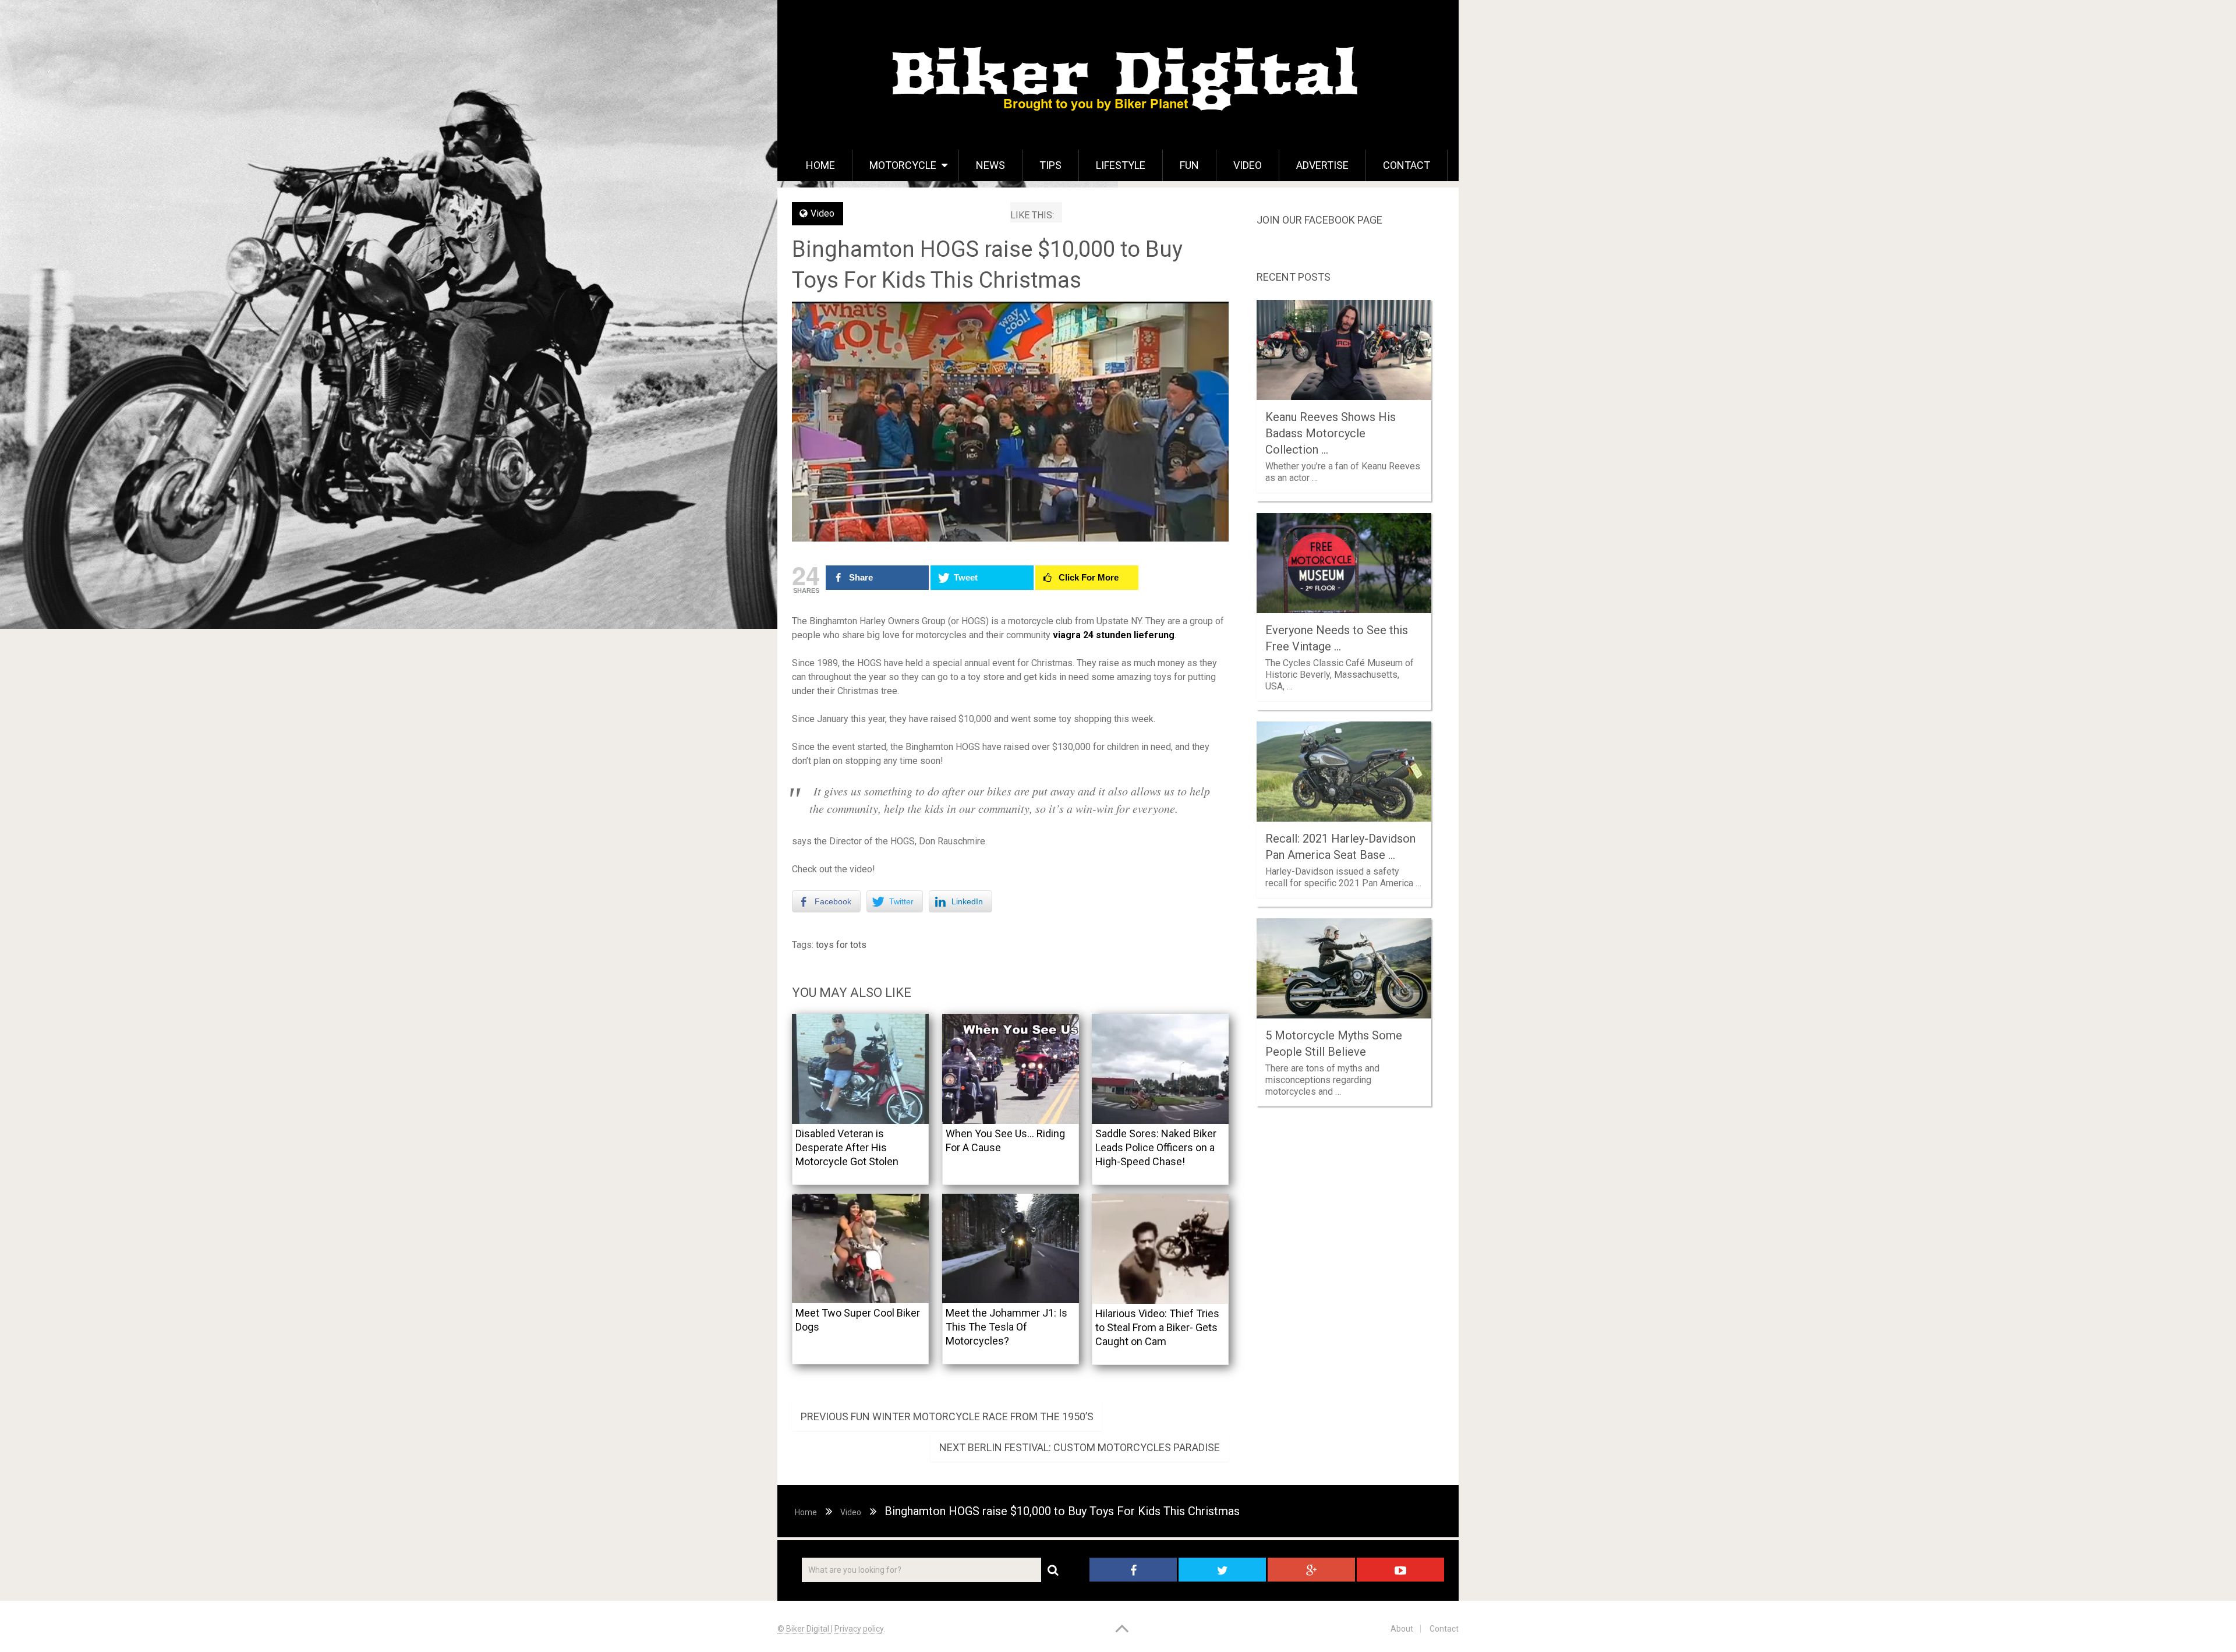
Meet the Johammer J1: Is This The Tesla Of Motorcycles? (1006, 1327)
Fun (1189, 165)
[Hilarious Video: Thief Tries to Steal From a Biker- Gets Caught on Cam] (1160, 1249)
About (1402, 1629)
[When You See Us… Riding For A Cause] (1011, 1069)
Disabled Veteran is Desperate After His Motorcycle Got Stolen (847, 1147)
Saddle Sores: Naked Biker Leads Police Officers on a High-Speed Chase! (1156, 1147)
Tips (1050, 165)
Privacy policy (859, 1629)
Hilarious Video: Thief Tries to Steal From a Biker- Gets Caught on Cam (1157, 1327)
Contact (1407, 165)
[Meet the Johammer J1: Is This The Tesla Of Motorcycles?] (1011, 1249)
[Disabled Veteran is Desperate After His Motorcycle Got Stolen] (860, 1069)
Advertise (1322, 165)
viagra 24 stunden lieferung (1114, 635)
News (990, 165)
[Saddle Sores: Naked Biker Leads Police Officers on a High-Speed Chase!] (1160, 1069)
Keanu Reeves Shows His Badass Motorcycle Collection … (1331, 433)
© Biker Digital (804, 1629)
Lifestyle (1121, 165)
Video (1248, 165)
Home (820, 165)
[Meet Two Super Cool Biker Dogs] (860, 1249)
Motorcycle (903, 165)
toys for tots (841, 945)
